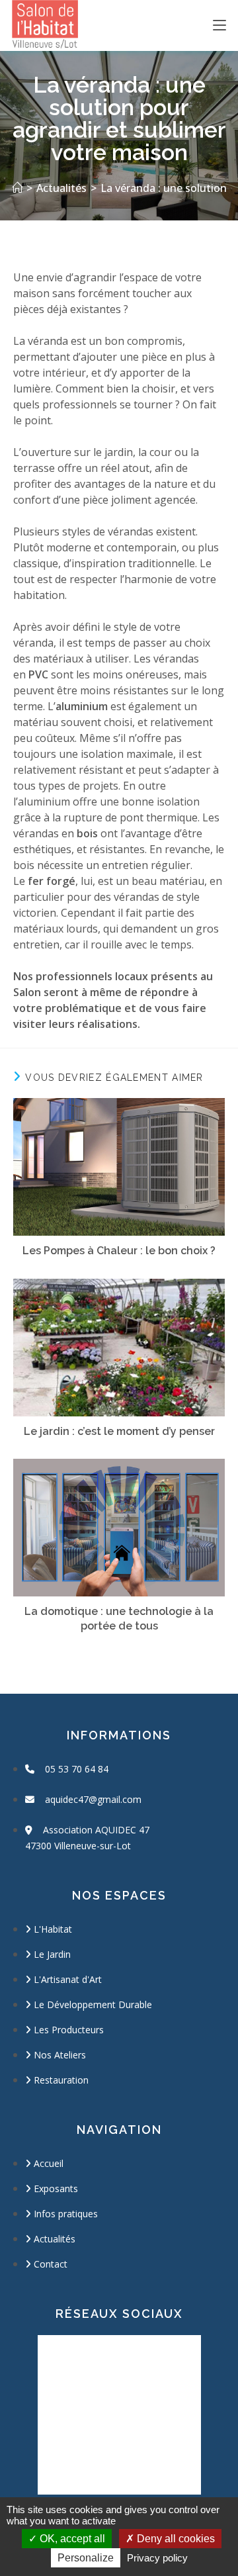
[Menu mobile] (219, 25)
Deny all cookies (175, 2539)
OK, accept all (71, 2539)
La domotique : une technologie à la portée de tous (119, 1619)
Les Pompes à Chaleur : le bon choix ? (119, 1251)
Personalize (86, 2558)
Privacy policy (157, 2558)
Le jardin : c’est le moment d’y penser (119, 1431)
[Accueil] (17, 188)
